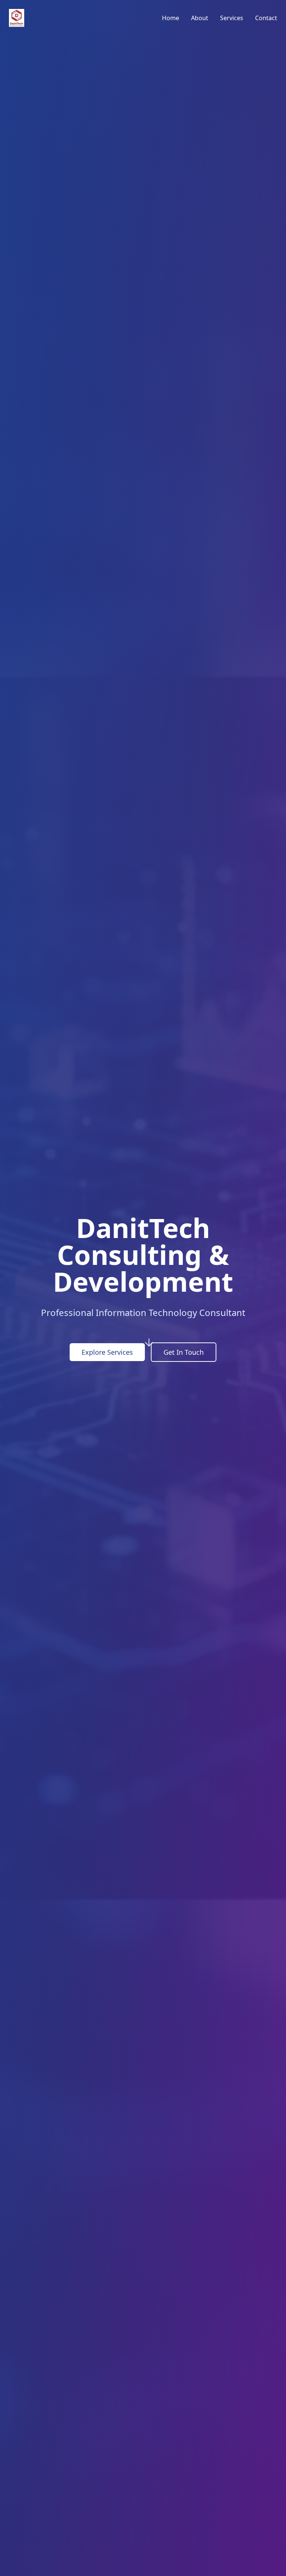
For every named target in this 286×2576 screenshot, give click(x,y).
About (200, 18)
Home (171, 18)
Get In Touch (184, 1352)
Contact (266, 18)
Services (232, 18)
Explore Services (107, 1352)
